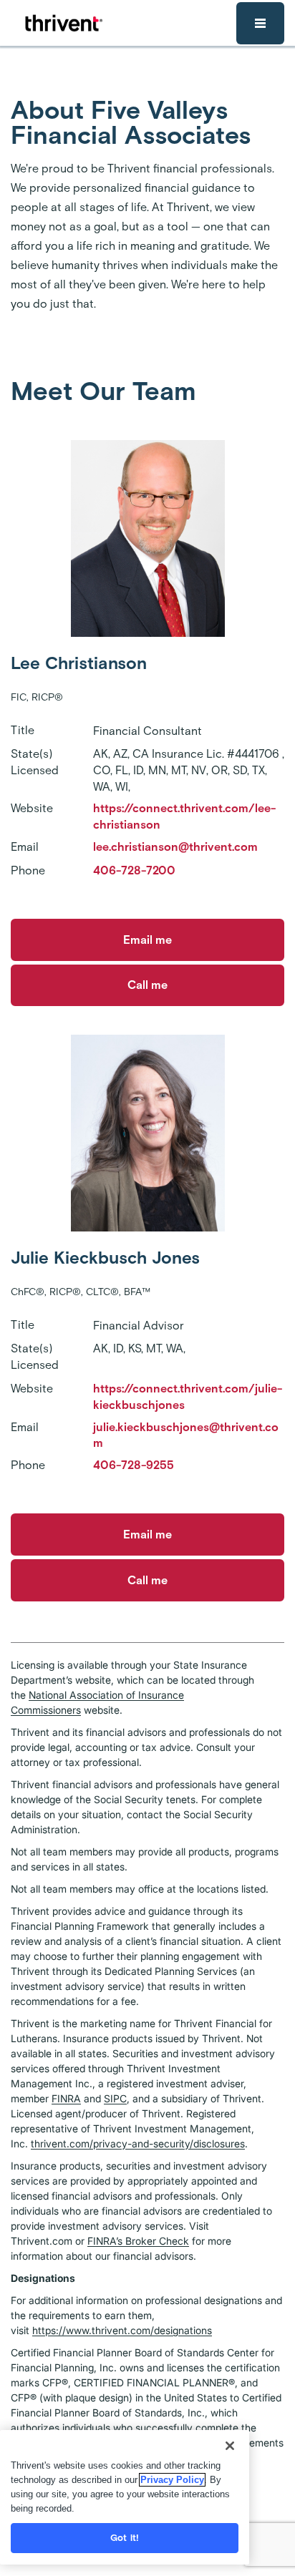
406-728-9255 (134, 1465)
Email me (147, 940)
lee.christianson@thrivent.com (175, 847)
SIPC (115, 2098)
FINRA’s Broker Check (138, 2241)
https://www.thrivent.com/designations (122, 2330)
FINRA (66, 2098)
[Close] (230, 2446)
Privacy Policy (172, 2480)
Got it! (125, 2538)
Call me (147, 985)
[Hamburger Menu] (260, 23)
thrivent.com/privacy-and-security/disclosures (138, 2143)
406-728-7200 (134, 870)
